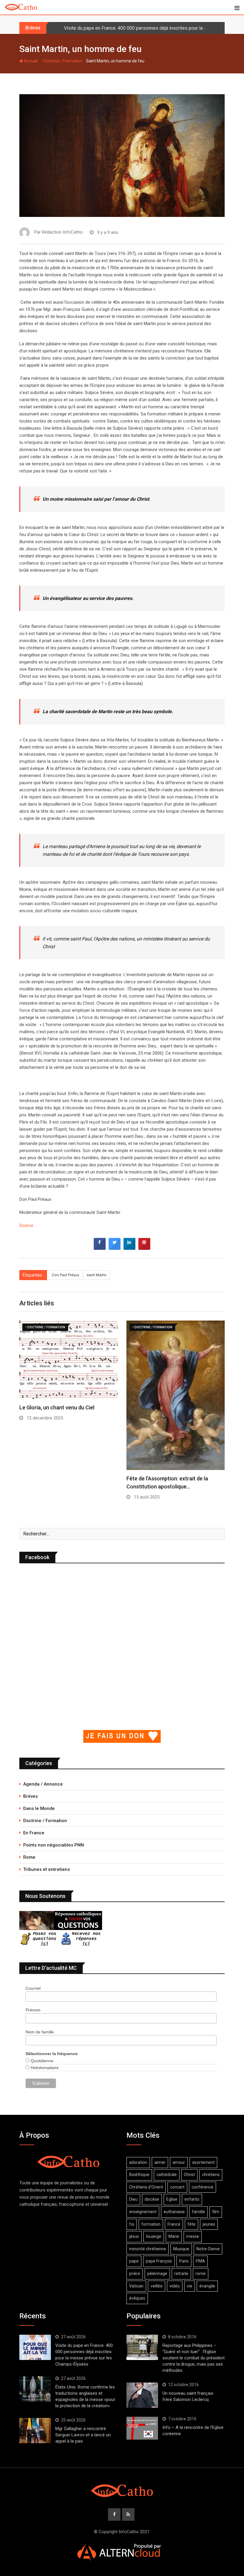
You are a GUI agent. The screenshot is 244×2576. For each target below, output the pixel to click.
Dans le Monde (39, 1808)
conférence (202, 2187)
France (174, 2224)
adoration (138, 2162)
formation (151, 2224)
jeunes (209, 2224)
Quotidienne (42, 2061)
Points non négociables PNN (54, 1845)
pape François (159, 2261)
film (216, 2212)
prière (135, 2274)
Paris (184, 2261)
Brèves (30, 1796)
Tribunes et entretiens (47, 1869)
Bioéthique (139, 2175)
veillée (157, 2286)
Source (26, 1225)
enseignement (143, 2212)
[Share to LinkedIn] (129, 1248)
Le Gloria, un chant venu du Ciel (57, 1407)
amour (179, 2162)
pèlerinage (157, 2274)
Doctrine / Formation (45, 1821)
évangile (207, 2286)
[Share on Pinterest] (144, 1248)
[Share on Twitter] (115, 1248)
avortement (203, 2162)
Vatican (136, 2286)
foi (132, 2224)
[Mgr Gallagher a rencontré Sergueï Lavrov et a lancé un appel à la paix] (35, 2430)
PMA (200, 2261)
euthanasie (174, 2212)
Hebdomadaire (44, 2068)
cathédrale (167, 2175)
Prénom (33, 2010)
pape (134, 2261)
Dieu (133, 2199)
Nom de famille (40, 2032)
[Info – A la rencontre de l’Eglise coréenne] (142, 2428)
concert (177, 2187)
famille (198, 2212)
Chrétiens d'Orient (146, 2187)
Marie (174, 2236)
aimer (160, 2162)
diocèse (152, 2199)
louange (154, 2236)
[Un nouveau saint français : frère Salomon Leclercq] (142, 2395)
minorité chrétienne (148, 2249)
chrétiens (211, 2175)
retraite (181, 2274)
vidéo (175, 2286)
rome (201, 2274)
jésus (134, 2236)
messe (193, 2236)
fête (191, 2224)
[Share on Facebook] (100, 1248)
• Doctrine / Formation (62, 61)
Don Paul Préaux (65, 1275)
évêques (137, 2298)
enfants (192, 2199)
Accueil (30, 61)
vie (190, 2286)
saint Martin (97, 1275)
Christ (189, 2175)
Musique (181, 2249)
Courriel (33, 1988)
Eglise (172, 2199)
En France (34, 1833)
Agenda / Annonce (43, 1784)
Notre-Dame (208, 2249)
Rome (29, 1857)
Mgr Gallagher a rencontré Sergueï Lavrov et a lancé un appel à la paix (83, 2435)
